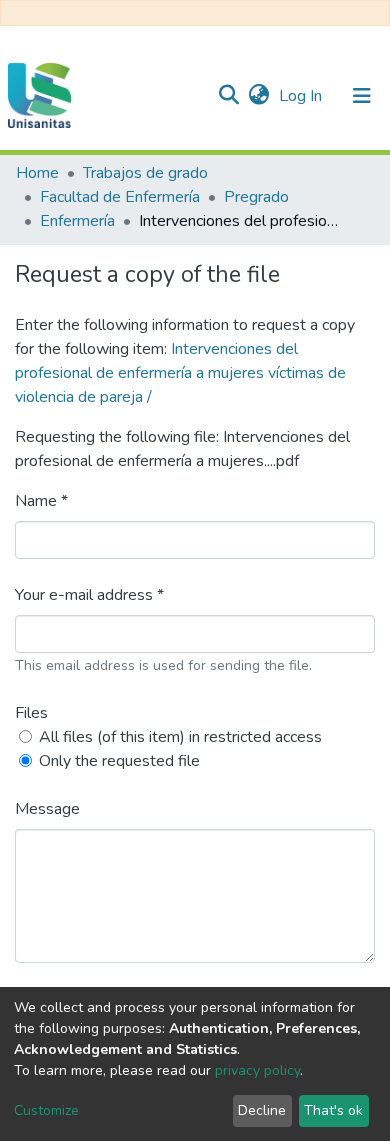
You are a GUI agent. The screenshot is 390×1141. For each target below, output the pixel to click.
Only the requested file (119, 761)
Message (47, 809)
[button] (258, 96)
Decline (262, 1110)
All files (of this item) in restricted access (180, 737)
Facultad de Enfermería (120, 197)
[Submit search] (228, 96)
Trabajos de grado (145, 173)
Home (37, 173)
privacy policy (257, 1070)
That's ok (333, 1110)
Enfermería (77, 221)
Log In (302, 96)
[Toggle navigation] (362, 96)
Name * (41, 501)
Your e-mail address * (89, 595)
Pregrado (256, 197)
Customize (46, 1110)
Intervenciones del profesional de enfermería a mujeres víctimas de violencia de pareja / (180, 373)
